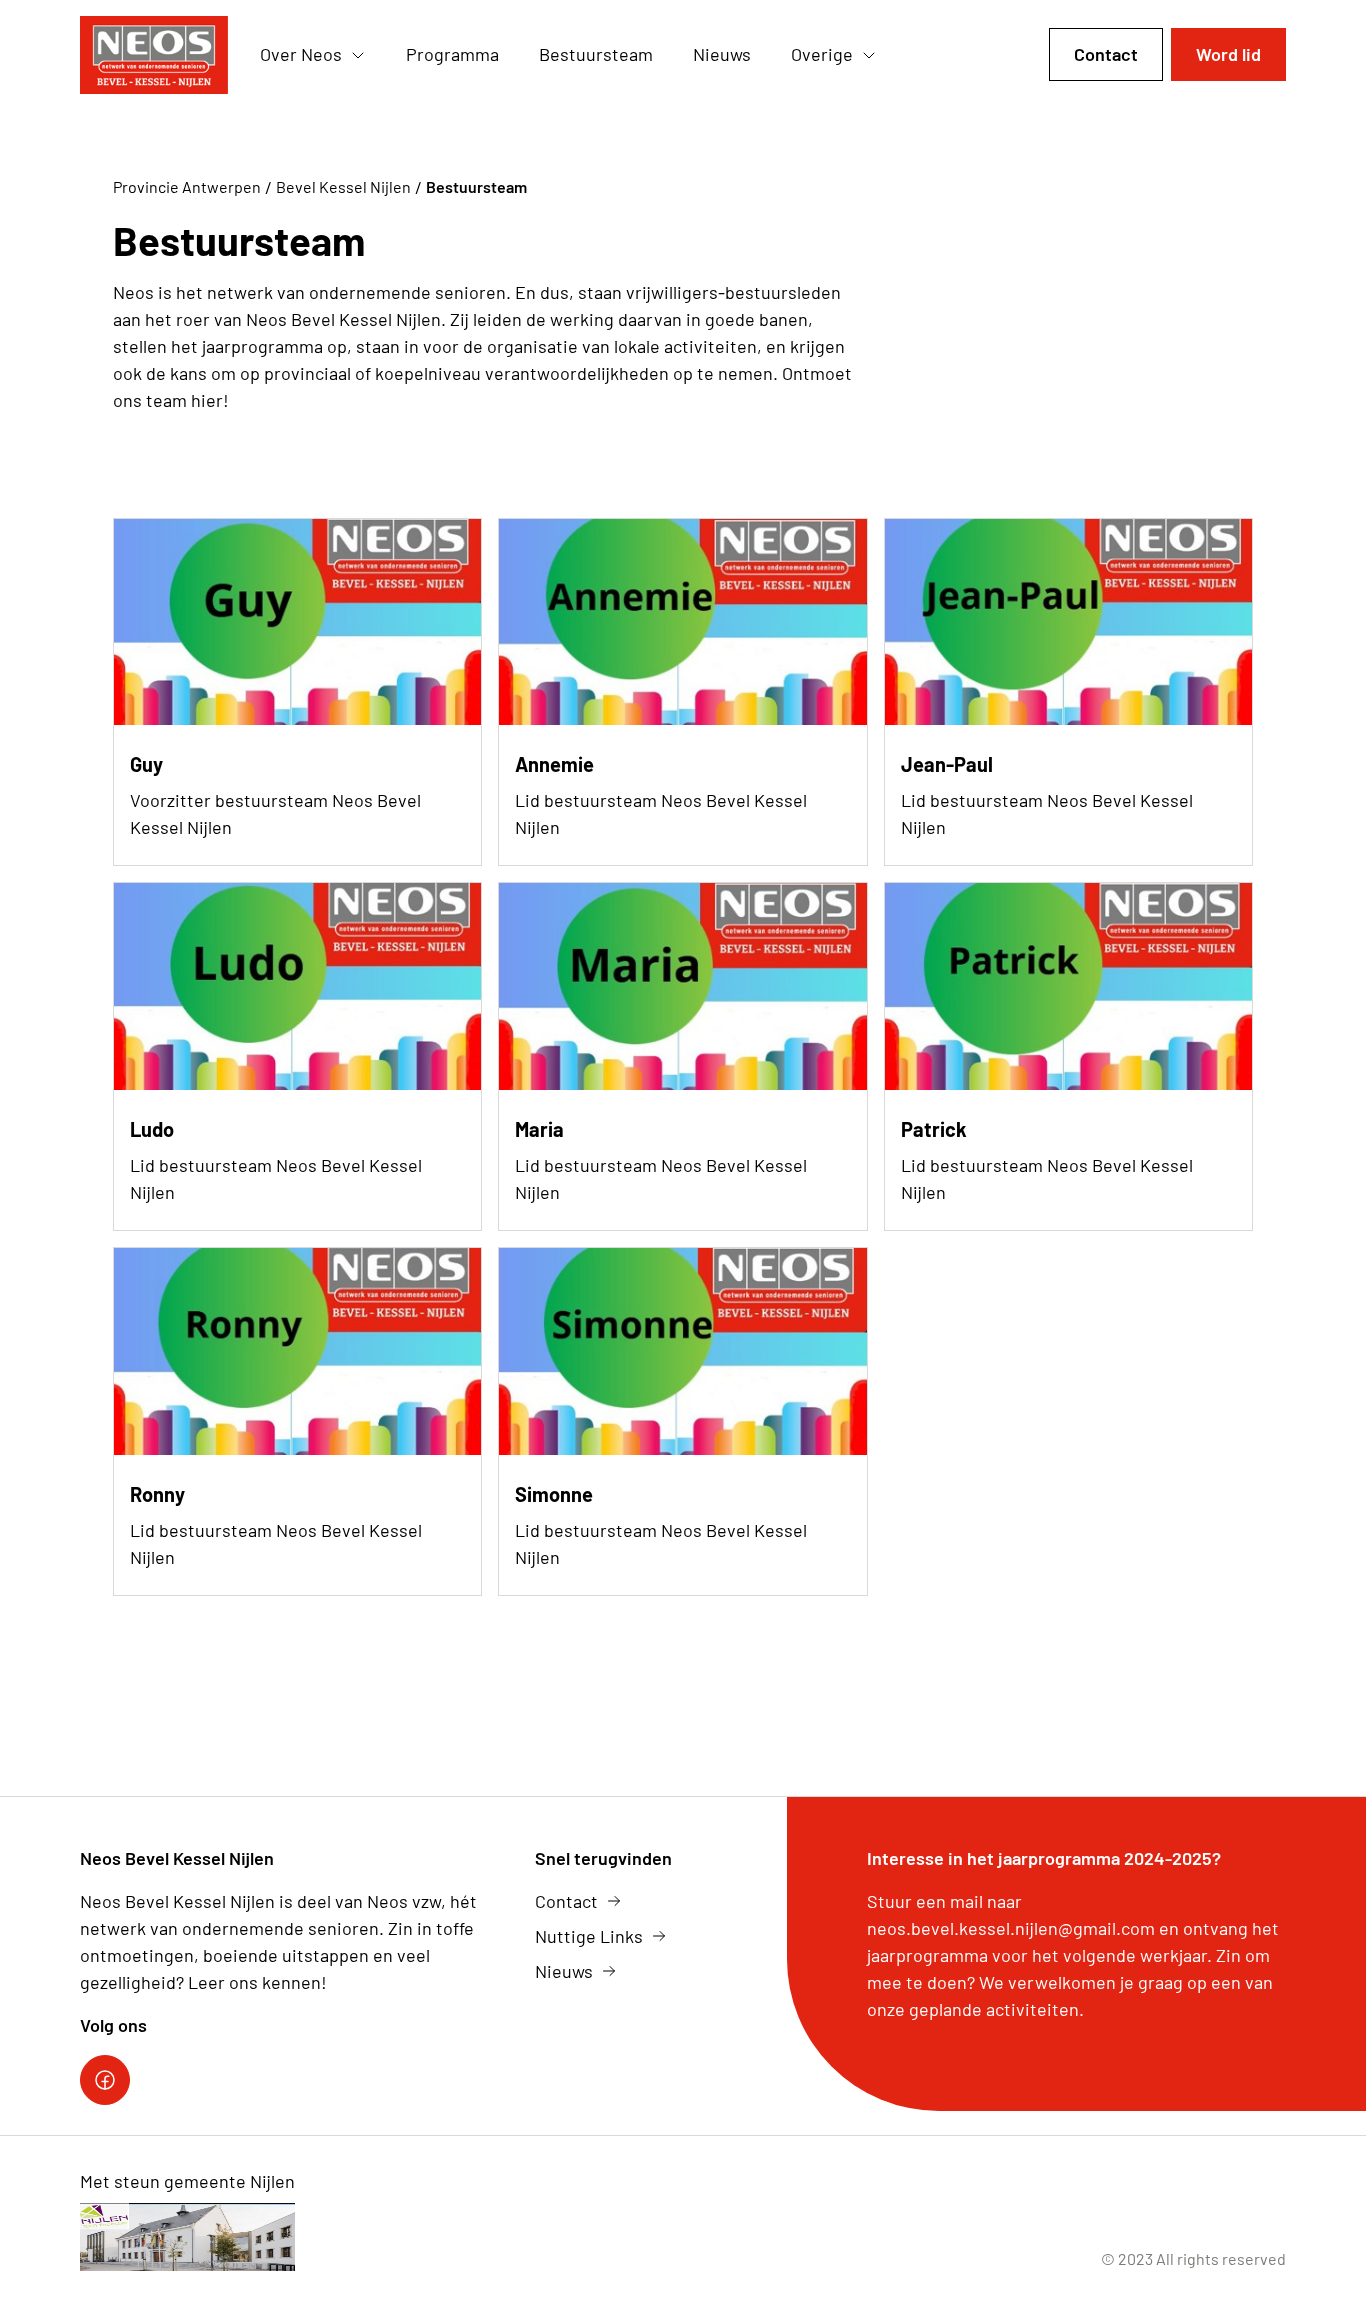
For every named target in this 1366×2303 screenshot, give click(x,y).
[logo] (154, 55)
